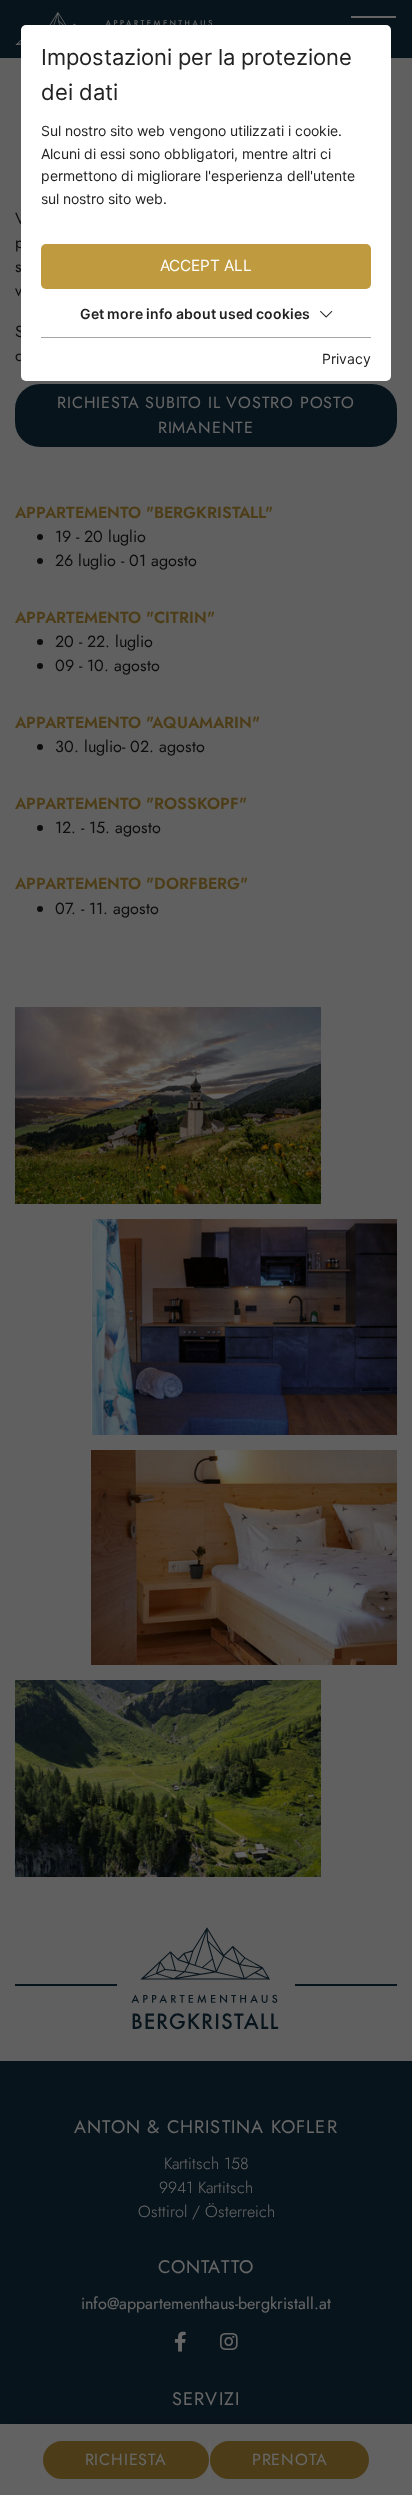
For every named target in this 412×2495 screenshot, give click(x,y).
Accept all (206, 265)
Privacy (346, 358)
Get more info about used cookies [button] (195, 313)
